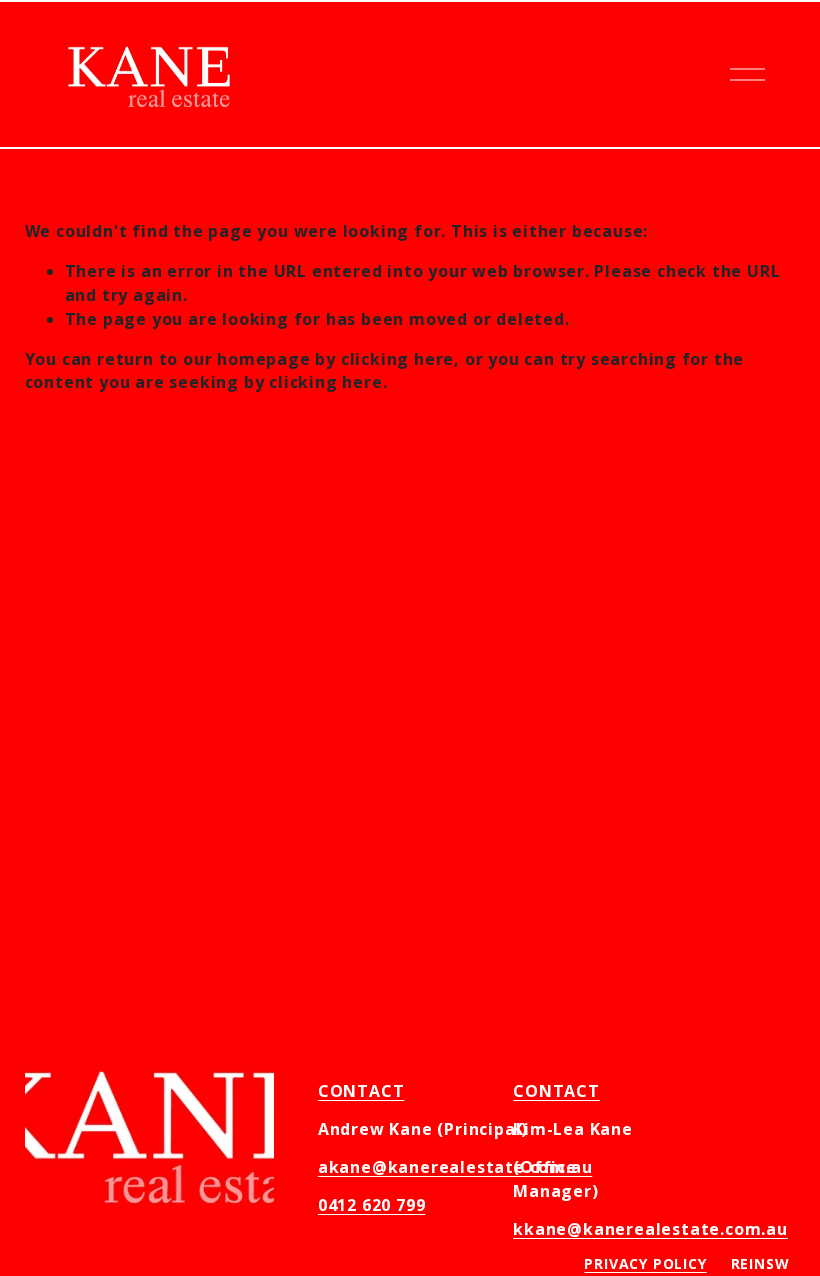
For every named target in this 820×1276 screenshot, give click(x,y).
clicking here (397, 359)
